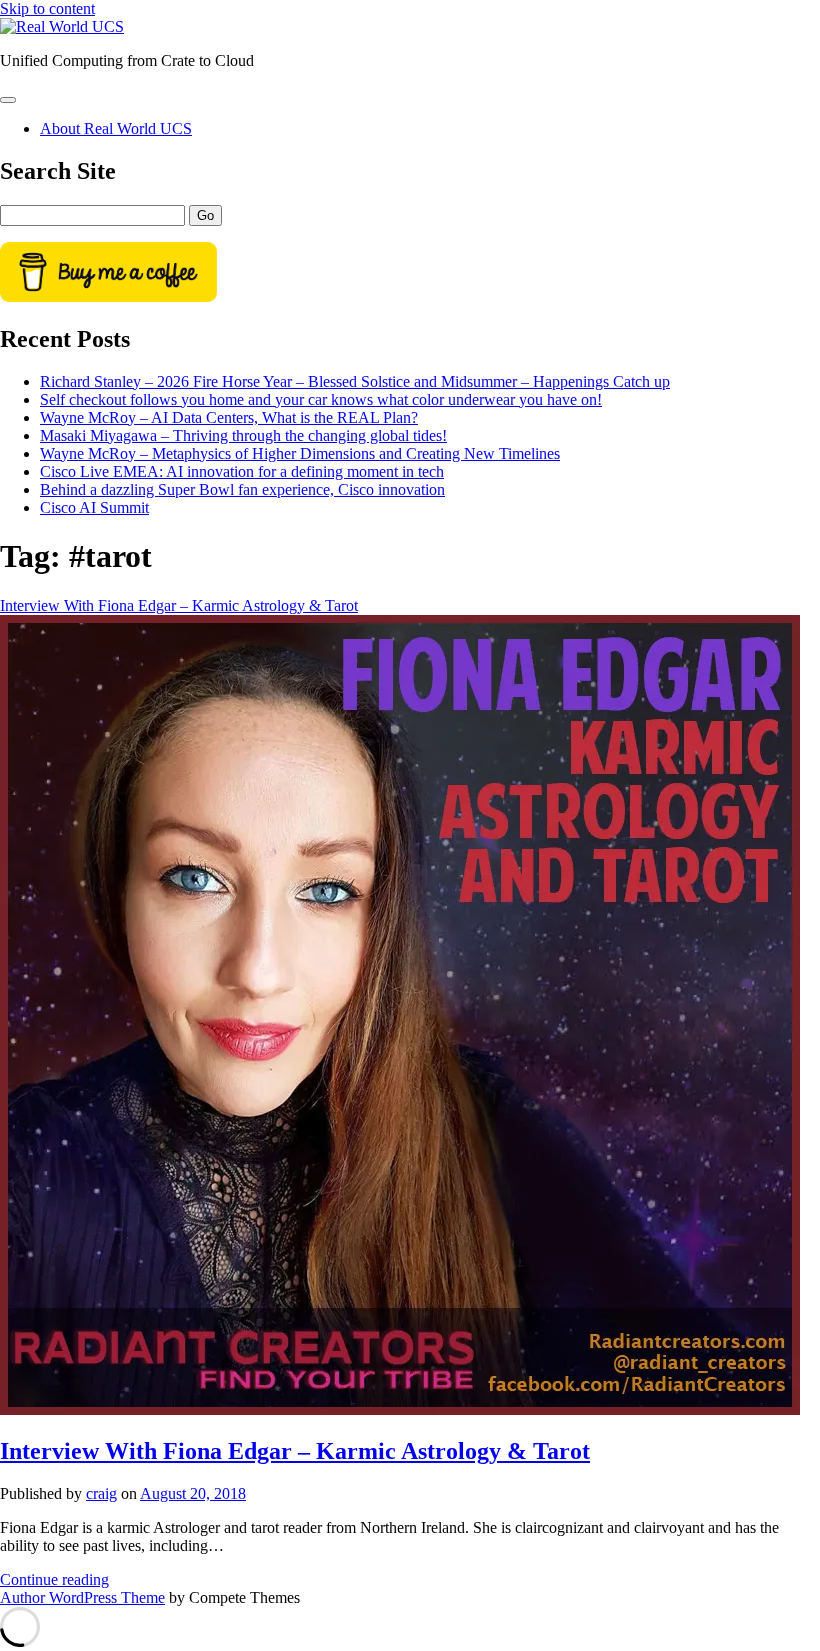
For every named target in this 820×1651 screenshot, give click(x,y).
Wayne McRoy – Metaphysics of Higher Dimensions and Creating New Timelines (300, 453)
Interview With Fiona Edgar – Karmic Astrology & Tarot (295, 1451)
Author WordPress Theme (82, 1597)
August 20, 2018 (193, 1493)
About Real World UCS (116, 128)
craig (101, 1493)
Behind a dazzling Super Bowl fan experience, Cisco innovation (242, 489)
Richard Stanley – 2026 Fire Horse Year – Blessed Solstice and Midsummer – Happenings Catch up (355, 381)
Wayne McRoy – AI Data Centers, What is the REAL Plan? (229, 417)
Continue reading (54, 1579)
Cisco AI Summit (94, 507)
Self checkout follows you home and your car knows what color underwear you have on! (321, 399)
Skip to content (47, 8)
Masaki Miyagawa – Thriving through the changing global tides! (243, 435)
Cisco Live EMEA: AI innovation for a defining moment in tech (242, 471)
